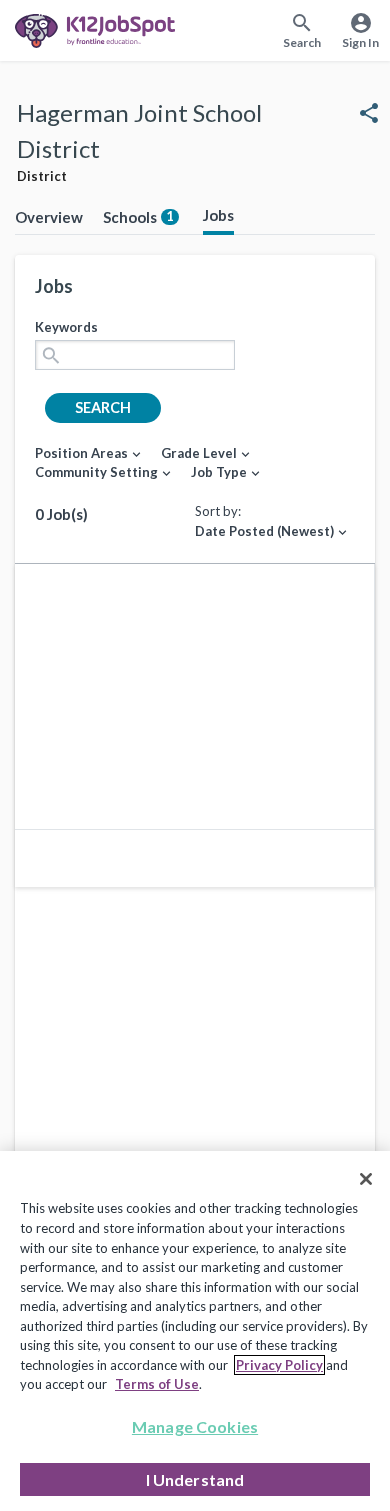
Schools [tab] (138, 217)
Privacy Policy (279, 1365)
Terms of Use (157, 1384)
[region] (195, 1331)
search (103, 407)
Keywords (66, 327)
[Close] (366, 1179)
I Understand (195, 1479)
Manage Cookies (195, 1426)
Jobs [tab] (218, 215)
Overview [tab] (49, 217)
